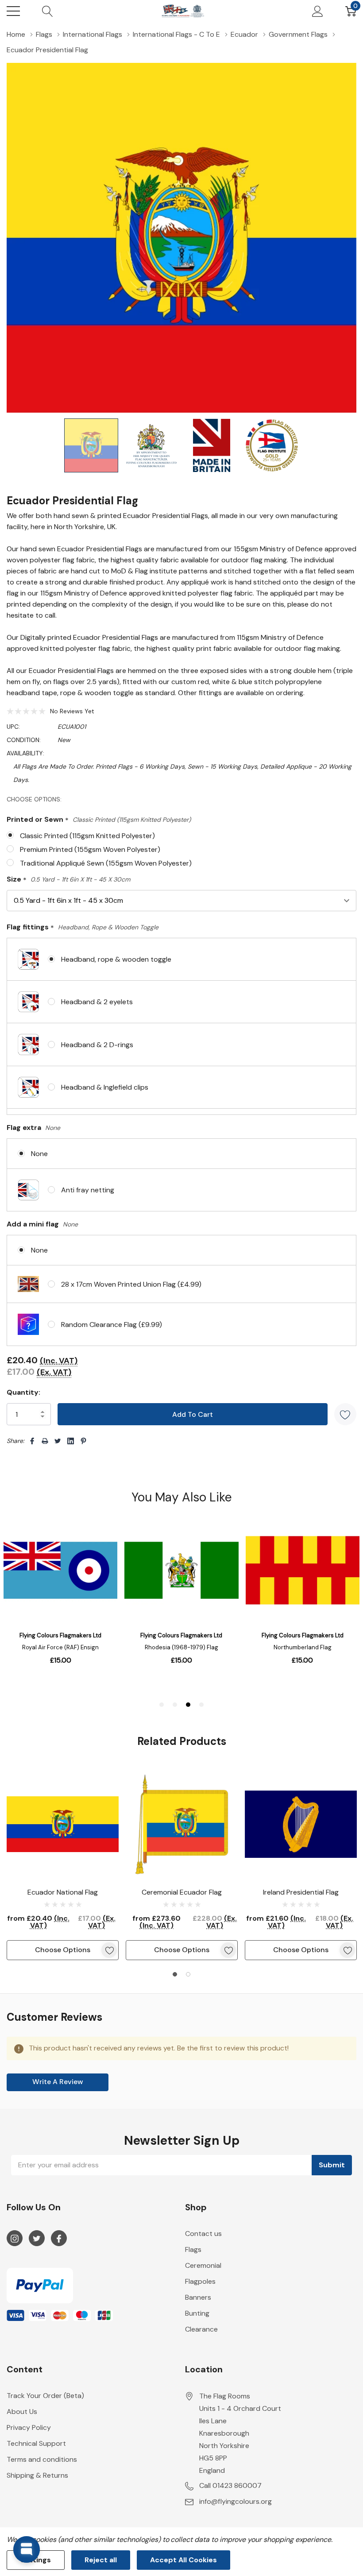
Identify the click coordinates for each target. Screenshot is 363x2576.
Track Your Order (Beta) (45, 2396)
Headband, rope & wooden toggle (116, 959)
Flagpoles (200, 2281)
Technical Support (36, 2443)
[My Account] (318, 11)
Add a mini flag (42, 1224)
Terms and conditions (42, 2459)
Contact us (203, 2234)
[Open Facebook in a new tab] (59, 2239)
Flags (193, 2249)
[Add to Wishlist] (345, 1414)
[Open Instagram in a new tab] (15, 2239)
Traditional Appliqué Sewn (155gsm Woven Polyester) (106, 863)
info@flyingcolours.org (236, 2501)
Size (68, 880)
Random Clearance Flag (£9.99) (112, 1325)
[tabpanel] (63, 1864)
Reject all (101, 2560)
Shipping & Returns (37, 2475)
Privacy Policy (29, 2427)
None (39, 1154)
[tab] (175, 1974)
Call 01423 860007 (230, 2485)
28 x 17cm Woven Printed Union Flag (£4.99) (131, 1284)
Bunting (197, 2313)
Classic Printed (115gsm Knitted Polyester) (87, 836)
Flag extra (33, 1127)
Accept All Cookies (183, 2560)
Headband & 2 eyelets (97, 1002)
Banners (198, 2297)
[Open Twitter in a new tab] (37, 2239)
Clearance (201, 2329)
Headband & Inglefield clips (105, 1087)
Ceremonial (203, 2265)
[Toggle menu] (13, 11)
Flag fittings (83, 927)
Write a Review (58, 2082)
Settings (36, 2560)
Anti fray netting (88, 1190)
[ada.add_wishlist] (109, 1950)
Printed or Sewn (99, 820)
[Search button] (48, 11)
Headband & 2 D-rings (97, 1045)
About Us (22, 2412)
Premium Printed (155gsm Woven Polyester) (90, 849)
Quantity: (23, 1392)
